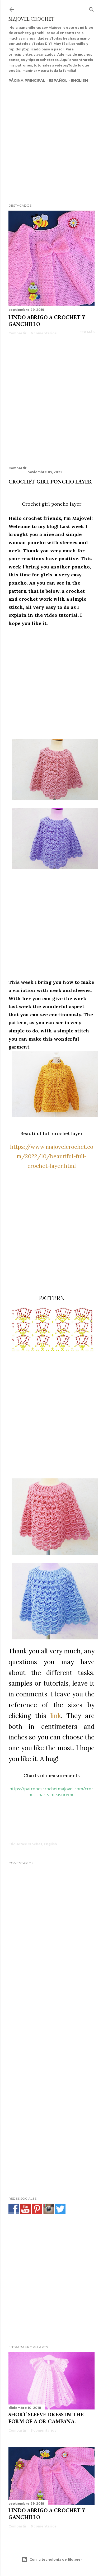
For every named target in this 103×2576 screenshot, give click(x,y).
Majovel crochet (31, 19)
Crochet (35, 1844)
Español (58, 80)
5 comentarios (43, 2430)
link (56, 1716)
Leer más (86, 332)
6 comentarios (44, 333)
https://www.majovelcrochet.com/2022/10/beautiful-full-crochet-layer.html (52, 1156)
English (79, 80)
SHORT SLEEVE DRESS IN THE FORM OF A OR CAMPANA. (46, 2418)
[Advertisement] (51, 136)
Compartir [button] (18, 333)
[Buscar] (91, 8)
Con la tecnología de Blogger (56, 2560)
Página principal (27, 80)
